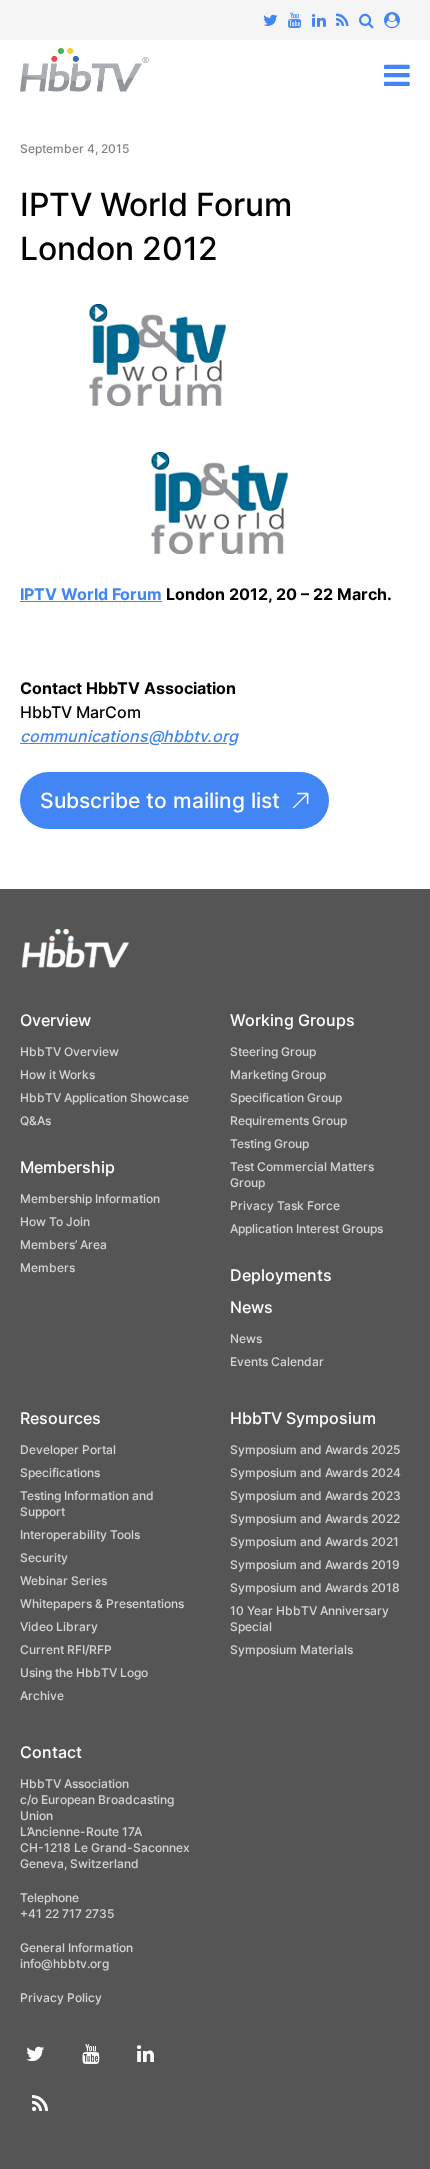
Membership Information (90, 1198)
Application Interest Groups (306, 1228)
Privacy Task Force (285, 1205)
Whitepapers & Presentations (102, 1603)
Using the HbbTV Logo (84, 1672)
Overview (55, 1020)
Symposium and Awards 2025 (315, 1449)
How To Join (55, 1221)
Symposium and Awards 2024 (315, 1472)
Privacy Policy (61, 1997)
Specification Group (286, 1097)
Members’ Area (63, 1244)
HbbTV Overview (69, 1051)
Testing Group (269, 1143)
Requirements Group (288, 1120)
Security (44, 1557)
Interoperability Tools (80, 1534)
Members (47, 1267)
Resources (60, 1418)
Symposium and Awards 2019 (315, 1564)
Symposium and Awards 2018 (315, 1587)
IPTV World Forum (91, 594)
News (251, 1307)
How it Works (57, 1074)
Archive (42, 1695)
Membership (67, 1167)
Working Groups (292, 1020)
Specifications (60, 1472)
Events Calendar (277, 1361)
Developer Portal (68, 1449)
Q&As (35, 1120)
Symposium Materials (291, 1649)
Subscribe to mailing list (160, 800)
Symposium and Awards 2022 (315, 1518)
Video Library (59, 1626)
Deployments (281, 1275)
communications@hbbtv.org (129, 736)
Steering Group (273, 1051)
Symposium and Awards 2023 (315, 1495)
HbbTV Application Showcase (104, 1097)
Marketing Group (278, 1074)
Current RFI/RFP (66, 1649)
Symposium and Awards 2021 (314, 1541)
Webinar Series (63, 1580)
